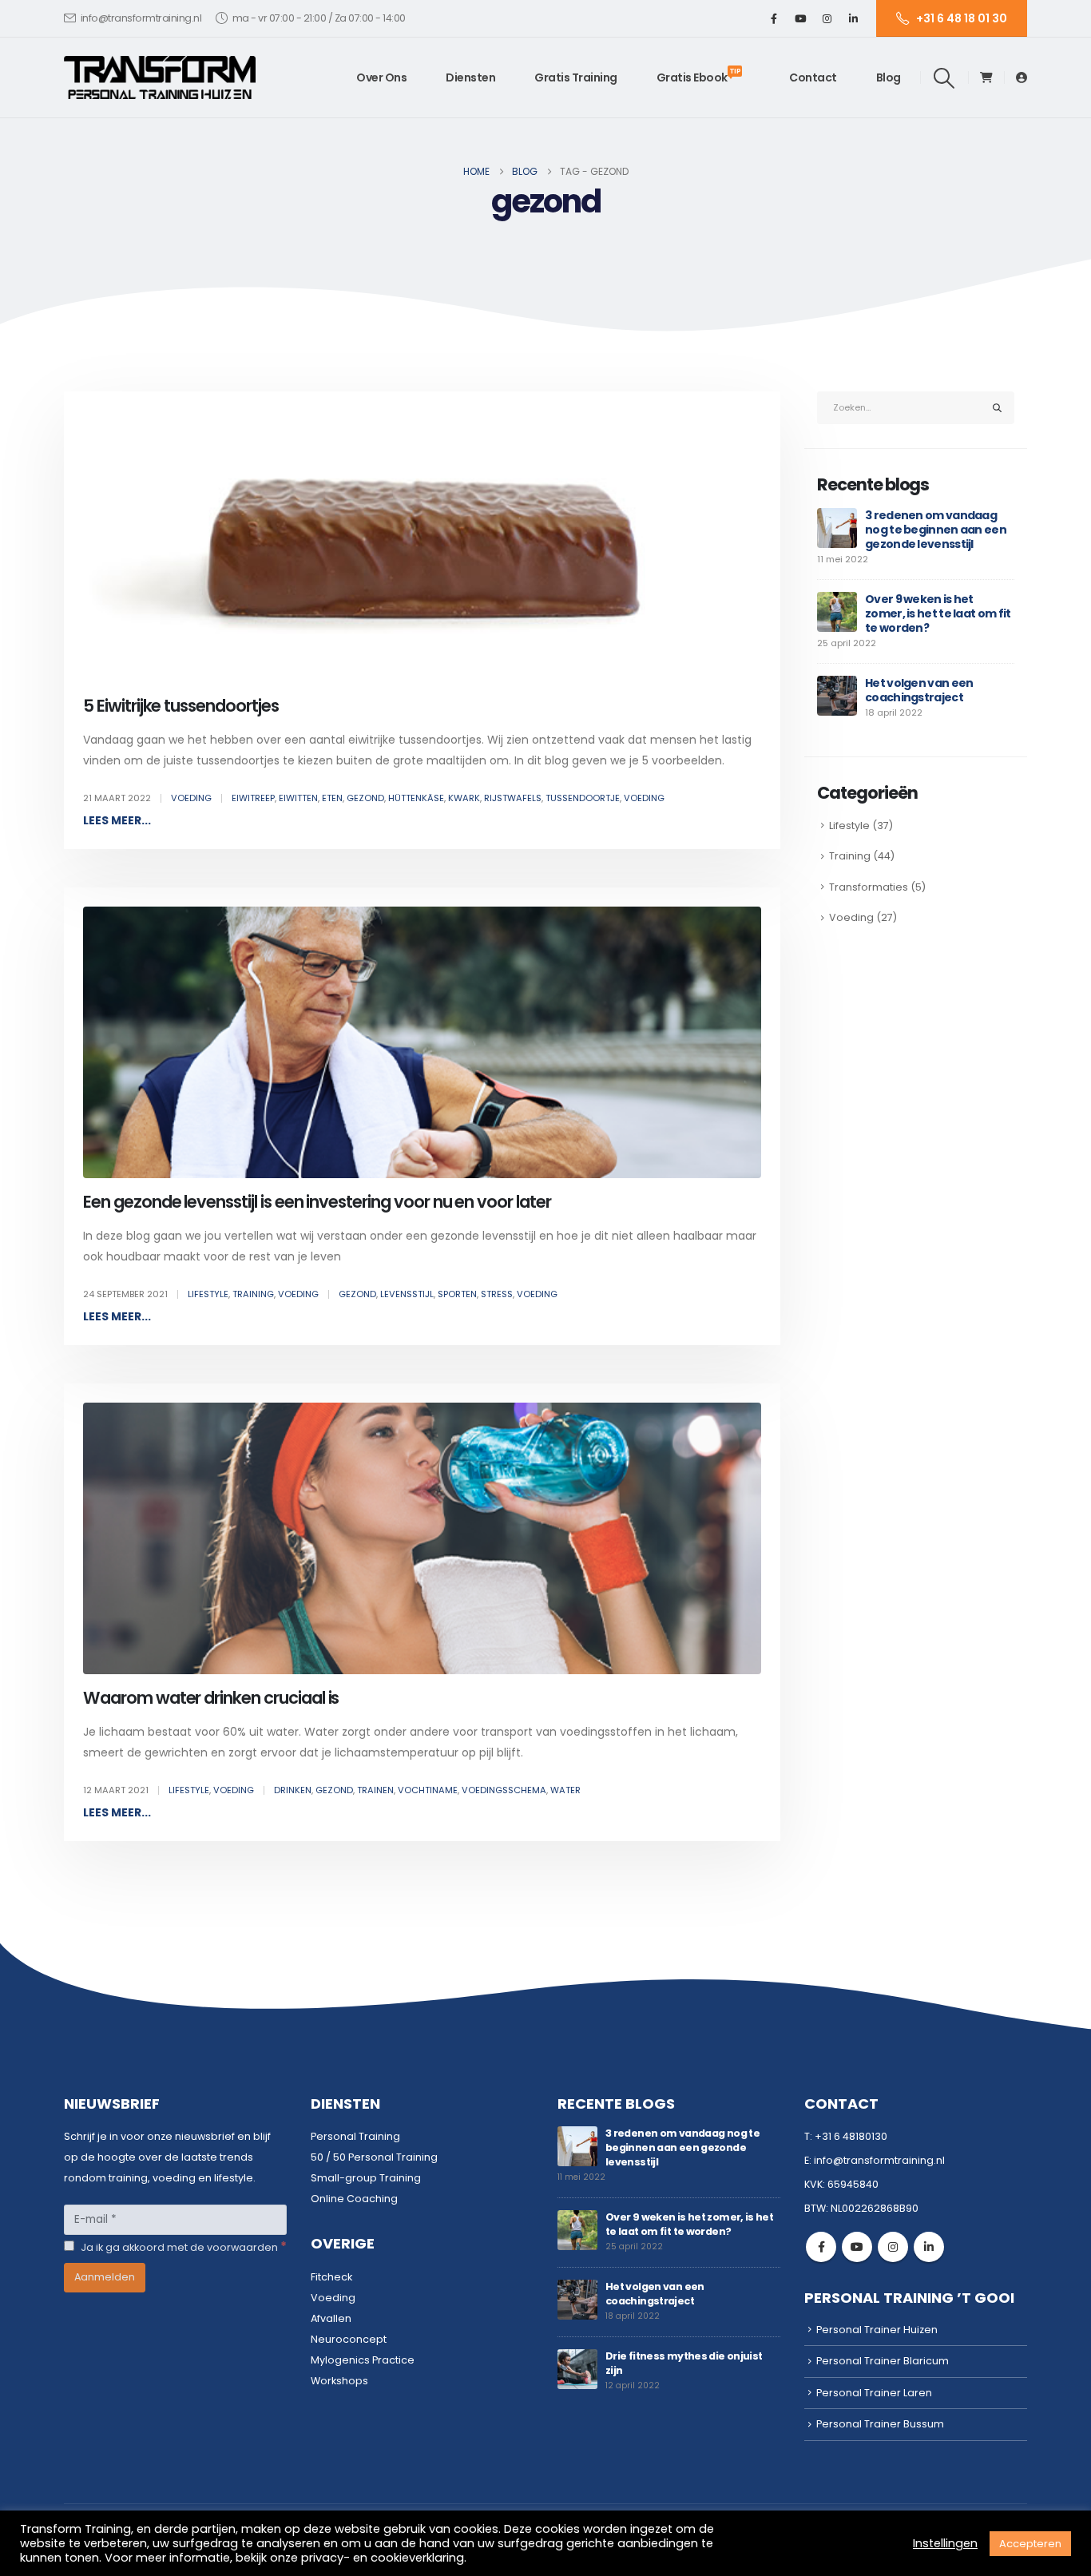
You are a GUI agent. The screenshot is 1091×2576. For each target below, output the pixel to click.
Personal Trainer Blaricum (883, 2361)
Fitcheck (331, 2277)
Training (253, 1294)
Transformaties (869, 887)
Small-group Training (366, 2178)
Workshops (339, 2381)
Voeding (191, 798)
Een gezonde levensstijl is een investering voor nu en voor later (317, 1202)
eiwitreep (253, 798)
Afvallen (331, 2318)
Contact (813, 77)
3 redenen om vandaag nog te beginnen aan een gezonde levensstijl (936, 530)
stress (497, 1294)
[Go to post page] (837, 527)
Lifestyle (208, 1294)
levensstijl (407, 1294)
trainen (375, 1790)
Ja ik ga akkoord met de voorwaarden (182, 2247)
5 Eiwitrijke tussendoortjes (181, 706)
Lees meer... (117, 820)
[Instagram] (827, 18)
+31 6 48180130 (851, 2136)
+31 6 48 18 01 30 (962, 18)
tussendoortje (583, 798)
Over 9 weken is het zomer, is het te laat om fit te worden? (938, 613)
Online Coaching (354, 2199)
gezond (365, 798)
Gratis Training (576, 77)
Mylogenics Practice (363, 2360)
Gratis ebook (699, 76)
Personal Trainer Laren (874, 2393)
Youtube (857, 2247)
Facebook (821, 2247)
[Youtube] (800, 18)
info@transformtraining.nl (141, 18)
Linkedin (929, 2247)
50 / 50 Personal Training (374, 2157)
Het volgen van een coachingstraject (919, 690)
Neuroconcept (349, 2339)
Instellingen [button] (945, 2543)
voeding (644, 798)
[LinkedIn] (853, 18)
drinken (293, 1790)
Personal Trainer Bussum (880, 2424)
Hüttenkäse (416, 798)
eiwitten (298, 798)
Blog (889, 77)
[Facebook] (774, 18)
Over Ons (381, 77)
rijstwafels (513, 798)
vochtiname (428, 1790)
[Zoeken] (998, 408)
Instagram (893, 2247)
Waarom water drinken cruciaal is (211, 1698)
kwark (464, 798)
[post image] (422, 546)
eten (332, 798)
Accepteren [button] (1030, 2544)
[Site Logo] (160, 77)
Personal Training (355, 2136)
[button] (944, 78)
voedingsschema (504, 1790)
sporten (457, 1294)
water (565, 1790)
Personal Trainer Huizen (877, 2330)
